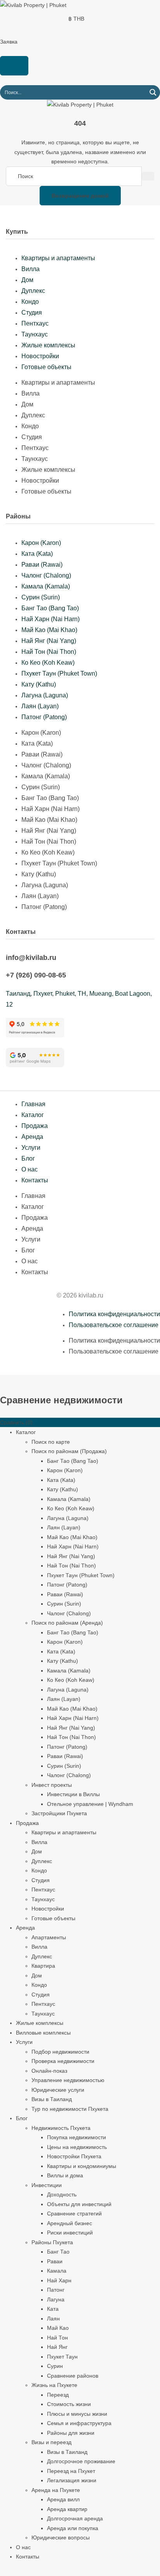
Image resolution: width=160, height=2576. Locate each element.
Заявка (9, 42)
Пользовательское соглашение (114, 1325)
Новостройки (40, 356)
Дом (27, 280)
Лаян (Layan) (40, 706)
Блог (28, 1158)
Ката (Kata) (37, 554)
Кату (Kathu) (39, 684)
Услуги (31, 1148)
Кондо (30, 302)
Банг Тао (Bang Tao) (50, 608)
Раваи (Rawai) (42, 565)
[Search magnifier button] (153, 92)
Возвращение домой (80, 196)
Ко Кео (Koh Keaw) (48, 663)
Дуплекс (33, 291)
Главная (33, 1104)
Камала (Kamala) (46, 586)
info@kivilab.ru (31, 958)
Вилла (30, 269)
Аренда (32, 1137)
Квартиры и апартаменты (58, 258)
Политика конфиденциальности (114, 1314)
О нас (30, 1169)
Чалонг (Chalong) (46, 575)
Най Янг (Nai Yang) (49, 641)
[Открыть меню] (14, 66)
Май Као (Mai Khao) (49, 630)
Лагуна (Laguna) (45, 695)
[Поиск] (148, 176)
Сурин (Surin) (41, 597)
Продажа (35, 1126)
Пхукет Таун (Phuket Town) (59, 673)
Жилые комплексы (48, 345)
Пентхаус (35, 323)
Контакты (35, 1180)
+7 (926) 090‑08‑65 (36, 975)
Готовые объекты (46, 367)
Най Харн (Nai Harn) (50, 619)
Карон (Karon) (41, 543)
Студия (32, 313)
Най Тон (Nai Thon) (49, 652)
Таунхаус (35, 334)
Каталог (33, 1115)
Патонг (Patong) (44, 717)
